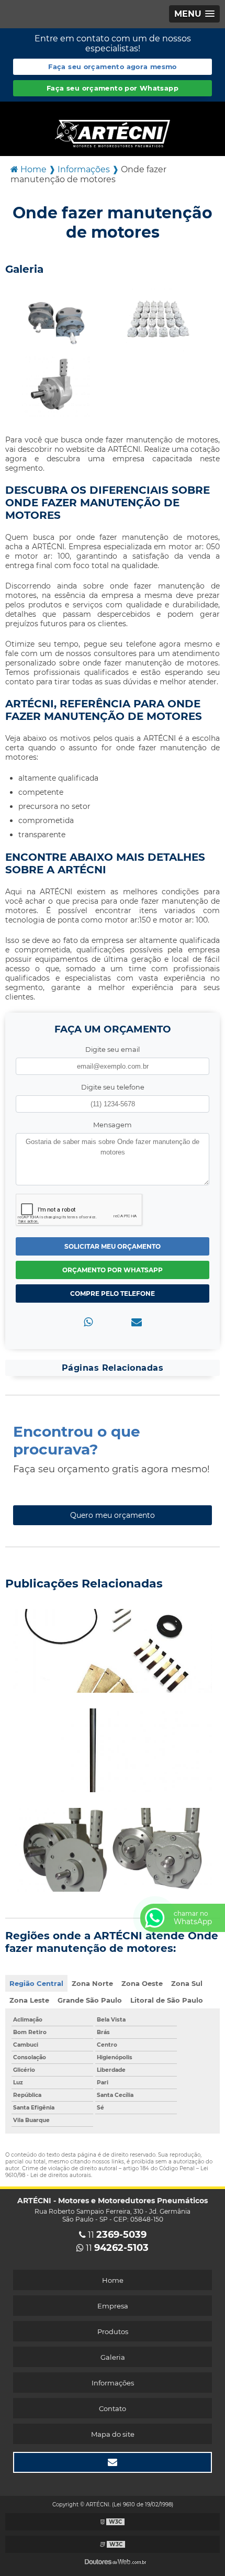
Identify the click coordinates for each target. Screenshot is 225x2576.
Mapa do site (113, 2434)
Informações (113, 2383)
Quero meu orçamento (113, 1515)
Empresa (113, 2306)
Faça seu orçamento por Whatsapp (113, 88)
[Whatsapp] (88, 1322)
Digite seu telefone (113, 1087)
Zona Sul (187, 1983)
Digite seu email (113, 1050)
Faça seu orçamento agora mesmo (112, 67)
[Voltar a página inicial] (113, 128)
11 (116, 2235)
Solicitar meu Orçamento (113, 1246)
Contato (113, 2408)
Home (113, 2280)
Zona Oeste (142, 1983)
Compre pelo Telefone (113, 1293)
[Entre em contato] (137, 1322)
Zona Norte (92, 1983)
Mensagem (113, 1125)
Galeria (113, 2357)
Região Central (36, 1983)
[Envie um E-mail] (113, 2462)
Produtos (113, 2331)
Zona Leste (29, 2000)
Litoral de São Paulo (167, 2000)
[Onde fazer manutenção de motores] (56, 319)
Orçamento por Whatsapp (113, 1270)
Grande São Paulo (90, 2000)
